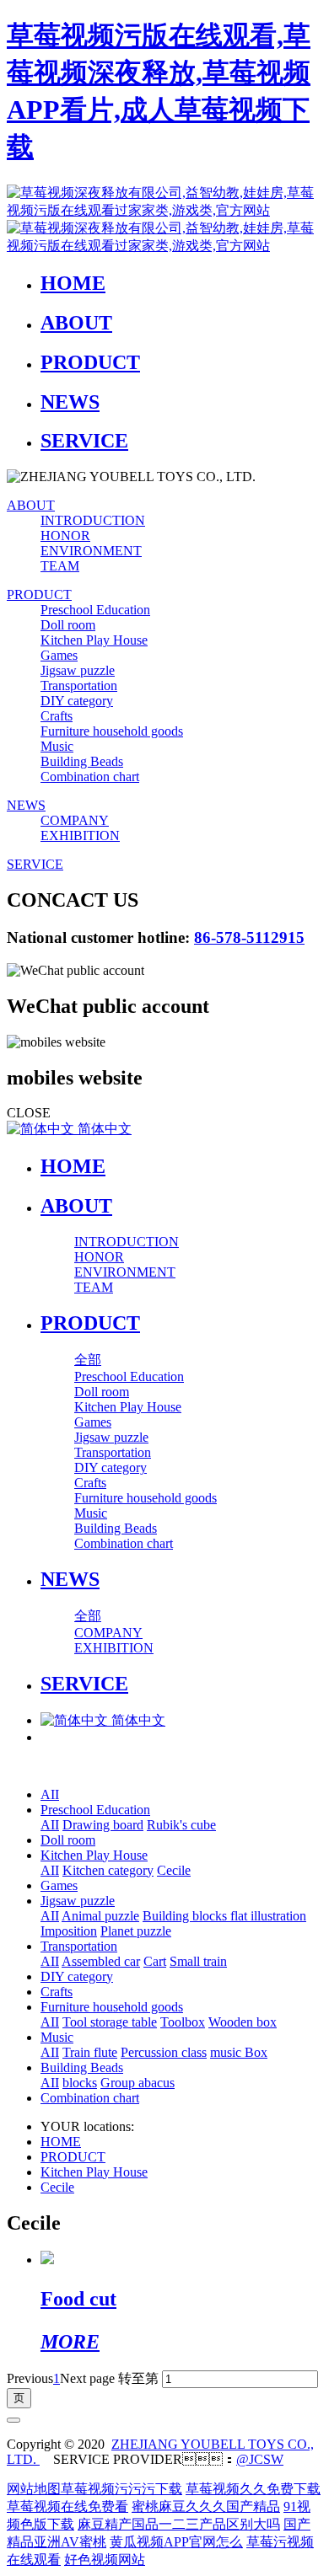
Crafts (57, 1992)
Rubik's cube (181, 1825)
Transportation (79, 1946)
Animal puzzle (100, 1916)
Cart (155, 1961)
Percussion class (164, 2052)
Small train (198, 1961)
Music (57, 2037)
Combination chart (90, 2098)
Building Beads (82, 2067)
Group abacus (138, 2083)
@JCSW (260, 2459)
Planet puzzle (136, 1931)
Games (59, 1885)
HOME (73, 1166)
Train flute (90, 2052)
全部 (88, 1360)
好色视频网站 (105, 2560)
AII (50, 1794)
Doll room (68, 1840)
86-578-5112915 (249, 937)
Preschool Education (95, 1810)
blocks (80, 2083)
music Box (239, 2052)
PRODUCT (73, 2157)
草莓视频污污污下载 (121, 2489)
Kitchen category (108, 1870)
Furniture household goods (112, 2007)
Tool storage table (110, 2022)
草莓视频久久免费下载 (253, 2489)
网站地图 (34, 2489)
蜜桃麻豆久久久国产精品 (206, 2506)
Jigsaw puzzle (78, 1901)
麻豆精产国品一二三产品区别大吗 (179, 2524)
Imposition (69, 1931)
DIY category (77, 1976)
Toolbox (183, 2022)
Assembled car (101, 1961)
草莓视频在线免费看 (67, 2506)
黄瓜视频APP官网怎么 (176, 2542)
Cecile (174, 1870)
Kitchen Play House (94, 1855)
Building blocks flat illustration (224, 1916)
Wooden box (243, 2022)
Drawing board (103, 1825)
